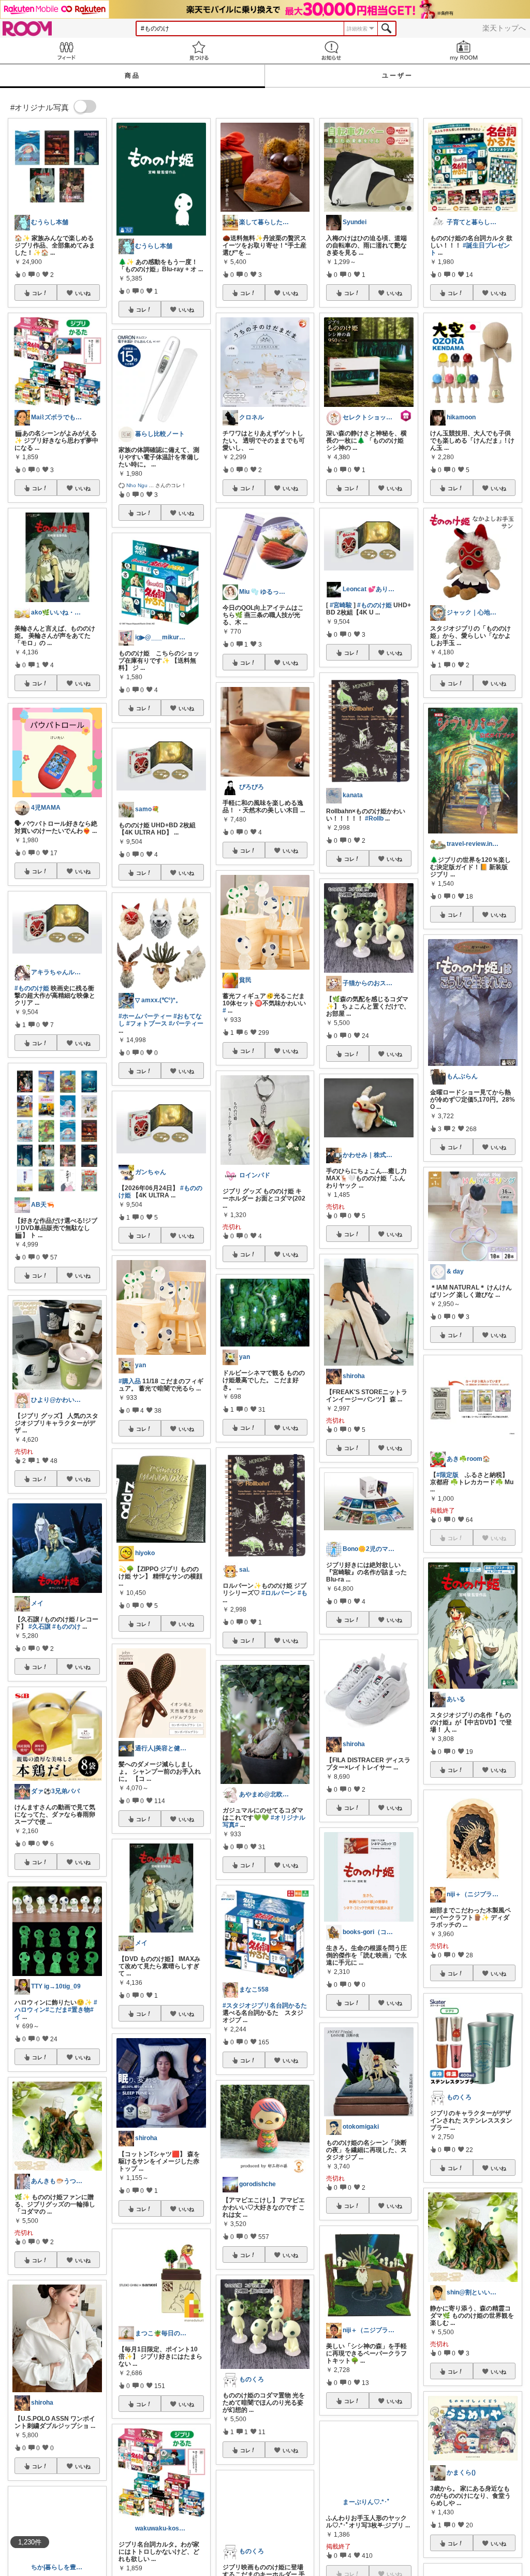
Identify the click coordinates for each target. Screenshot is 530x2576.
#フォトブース (147, 1023)
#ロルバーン (279, 1593)
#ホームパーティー (145, 1016)
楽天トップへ (504, 28)
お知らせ (331, 50)
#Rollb (374, 818)
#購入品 (130, 1381)
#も (303, 1593)
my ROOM (464, 50)
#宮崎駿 (341, 605)
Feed (66, 50)
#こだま (57, 2010)
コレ (37, 293)
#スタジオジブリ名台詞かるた (265, 2006)
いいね (83, 293)
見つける (199, 50)
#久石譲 (40, 1627)
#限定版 (447, 1475)
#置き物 (79, 2010)
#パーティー (186, 1023)
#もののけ (67, 1627)
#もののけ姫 (32, 988)
